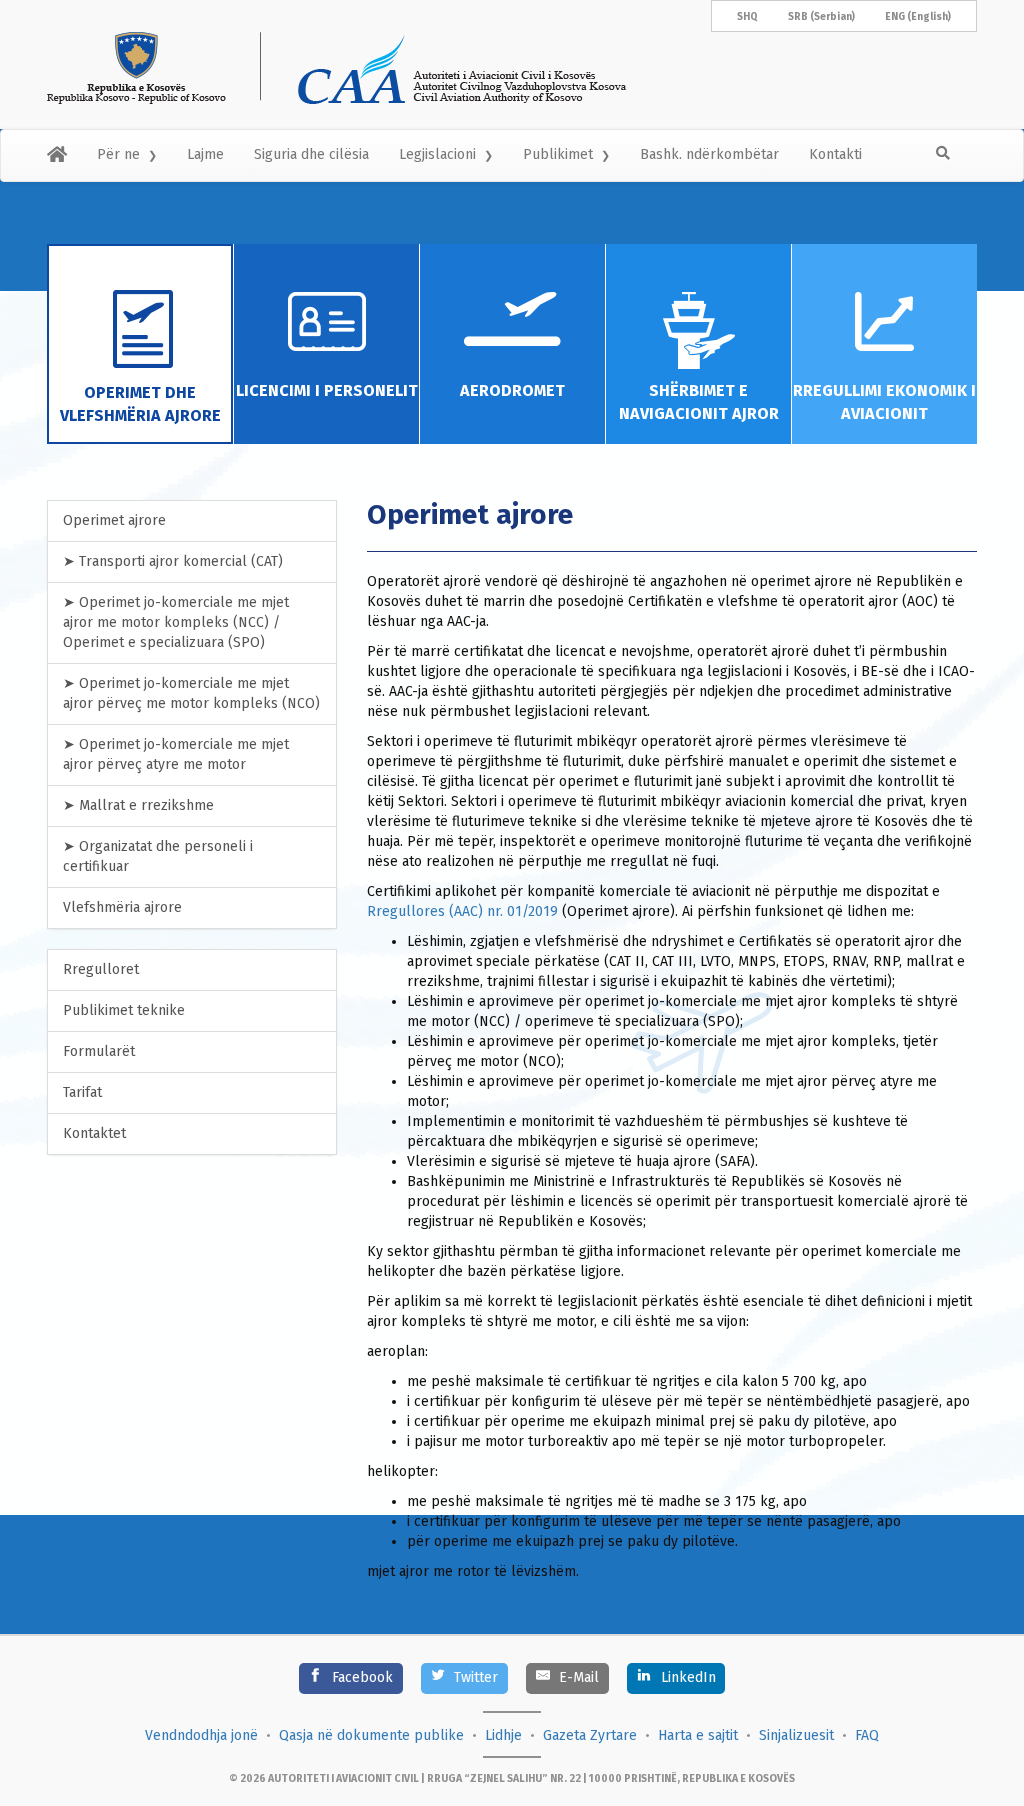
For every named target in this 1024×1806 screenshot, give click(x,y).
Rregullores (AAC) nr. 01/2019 (462, 911)
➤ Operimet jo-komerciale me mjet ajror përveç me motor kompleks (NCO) (191, 693)
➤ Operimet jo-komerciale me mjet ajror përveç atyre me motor (176, 754)
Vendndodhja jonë (201, 1735)
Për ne (118, 154)
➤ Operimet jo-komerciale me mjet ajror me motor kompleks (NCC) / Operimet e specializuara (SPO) (176, 622)
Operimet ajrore (114, 520)
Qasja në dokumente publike (371, 1735)
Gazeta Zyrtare (590, 1735)
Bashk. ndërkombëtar (709, 154)
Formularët (99, 1051)
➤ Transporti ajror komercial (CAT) (173, 561)
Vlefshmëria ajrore (122, 907)
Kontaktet (94, 1133)
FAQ (867, 1735)
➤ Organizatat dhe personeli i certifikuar (158, 856)
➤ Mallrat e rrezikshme (138, 805)
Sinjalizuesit (796, 1735)
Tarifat (82, 1092)
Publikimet (558, 154)
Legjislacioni (437, 154)
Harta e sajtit (698, 1735)
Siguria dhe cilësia (311, 154)
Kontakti (835, 154)
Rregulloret (101, 969)
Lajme (205, 154)
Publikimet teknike (124, 1010)
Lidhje (503, 1735)
